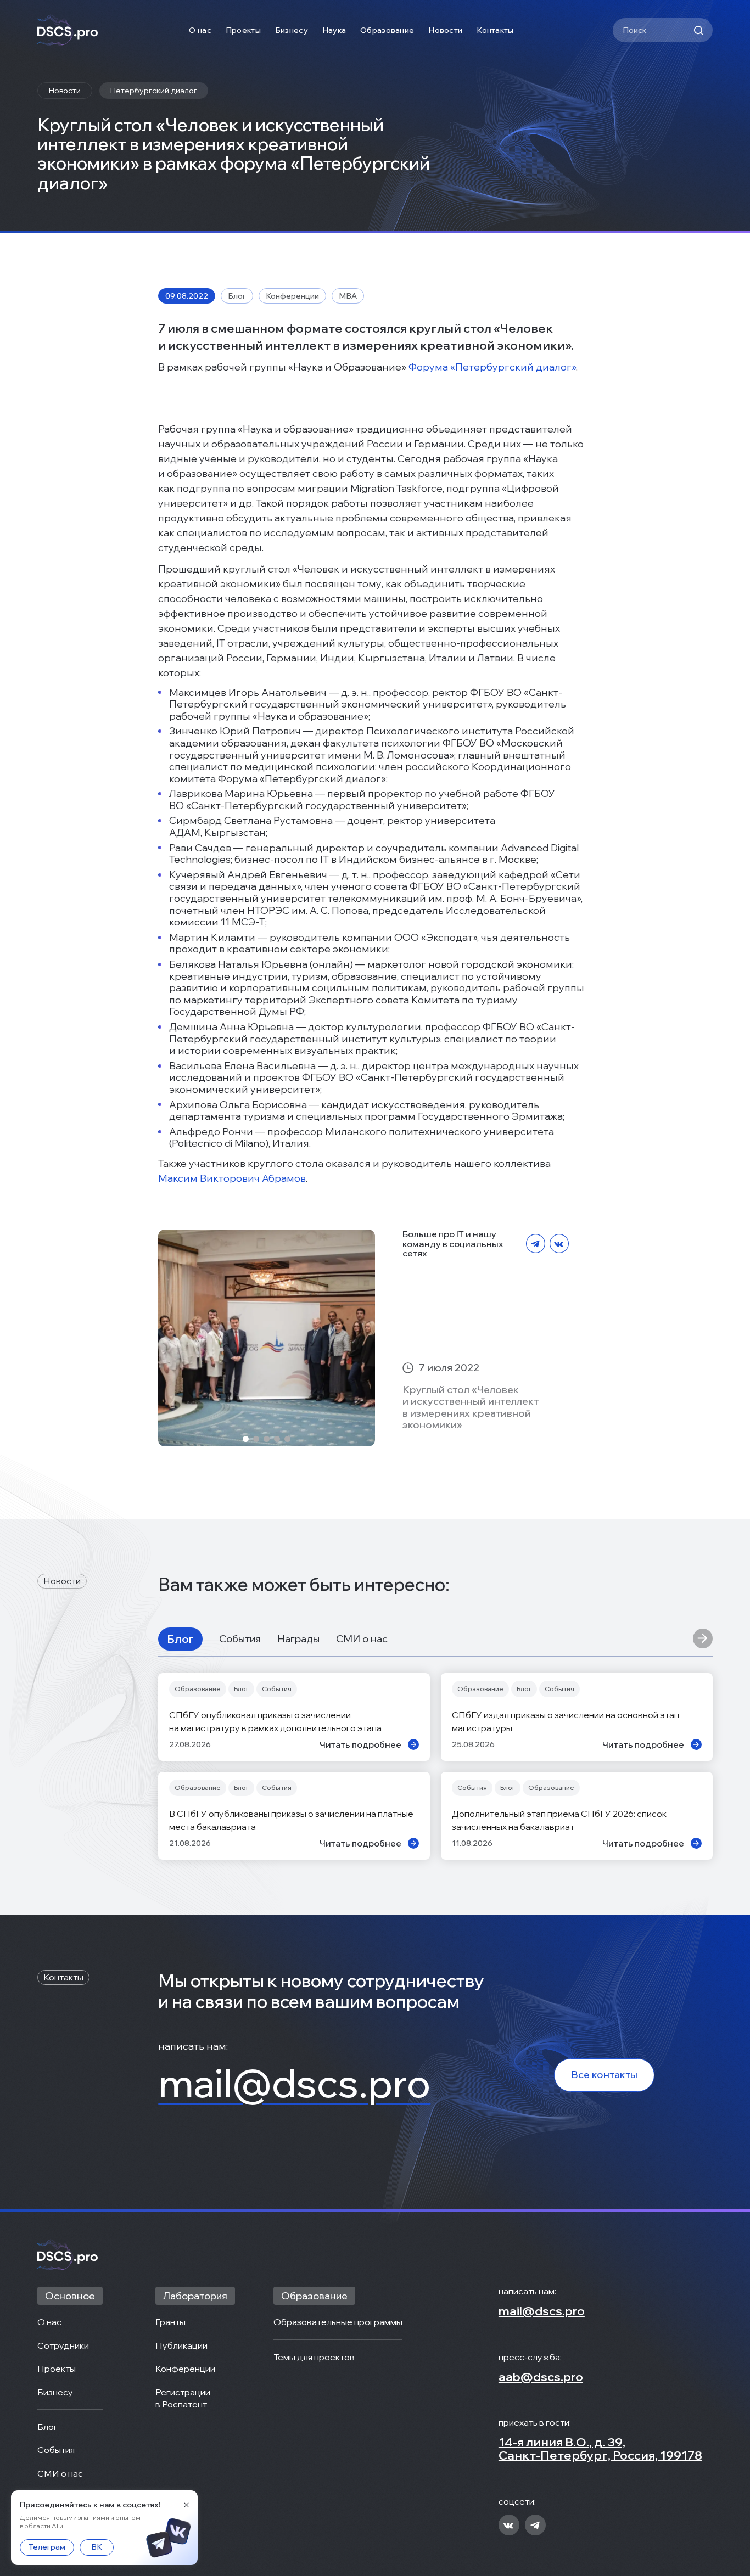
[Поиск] (698, 30)
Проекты (243, 30)
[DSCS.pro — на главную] (68, 30)
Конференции (185, 2369)
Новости (445, 30)
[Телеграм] (536, 1244)
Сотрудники (63, 2345)
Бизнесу (292, 30)
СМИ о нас (362, 1639)
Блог (180, 1639)
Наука (334, 30)
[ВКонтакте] (559, 1244)
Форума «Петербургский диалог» (492, 367)
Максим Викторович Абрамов (232, 1178)
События (240, 1639)
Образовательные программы (338, 2322)
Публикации (181, 2345)
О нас (200, 30)
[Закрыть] (186, 2505)
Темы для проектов (314, 2357)
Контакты (495, 30)
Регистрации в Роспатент (184, 2398)
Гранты (170, 2322)
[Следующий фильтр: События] (703, 1639)
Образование (387, 30)
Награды (298, 1639)
